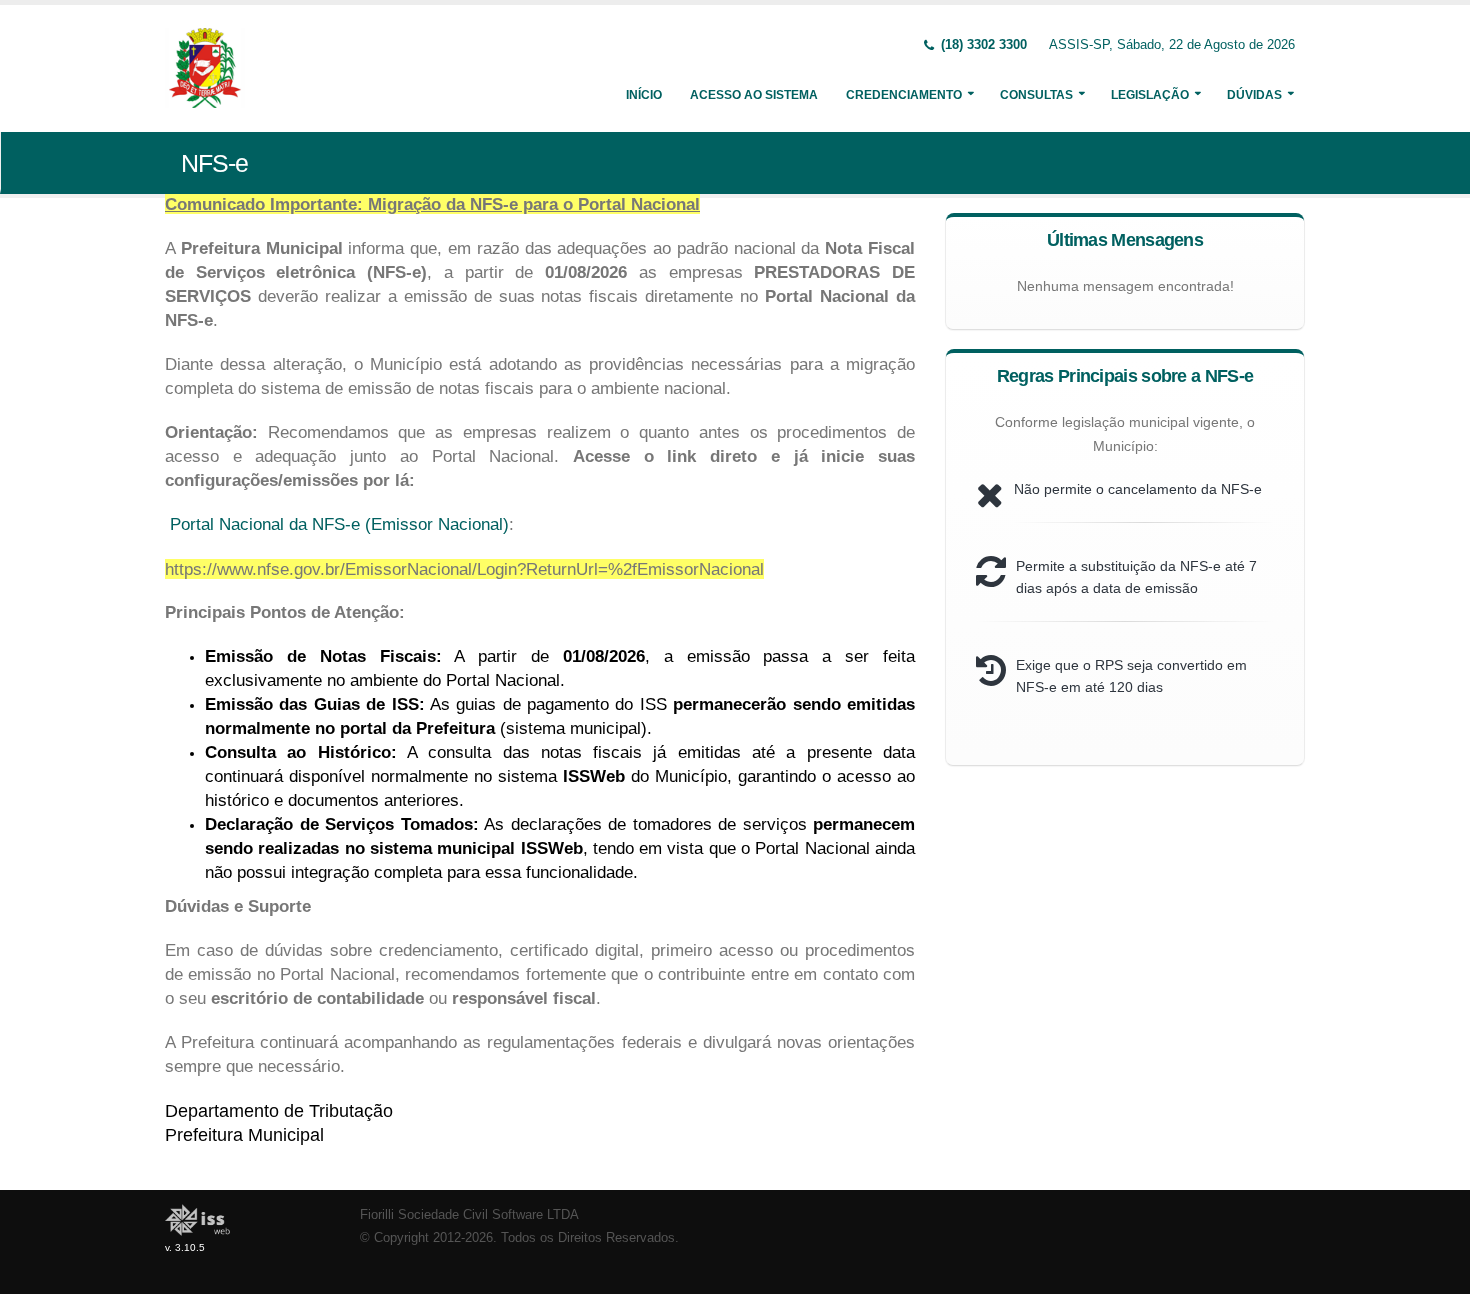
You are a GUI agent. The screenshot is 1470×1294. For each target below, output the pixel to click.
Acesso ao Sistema (754, 95)
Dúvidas (1254, 95)
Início (644, 95)
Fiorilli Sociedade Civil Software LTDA (469, 1215)
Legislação (1150, 95)
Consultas (1036, 95)
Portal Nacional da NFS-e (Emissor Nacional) (339, 524)
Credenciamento (904, 95)
